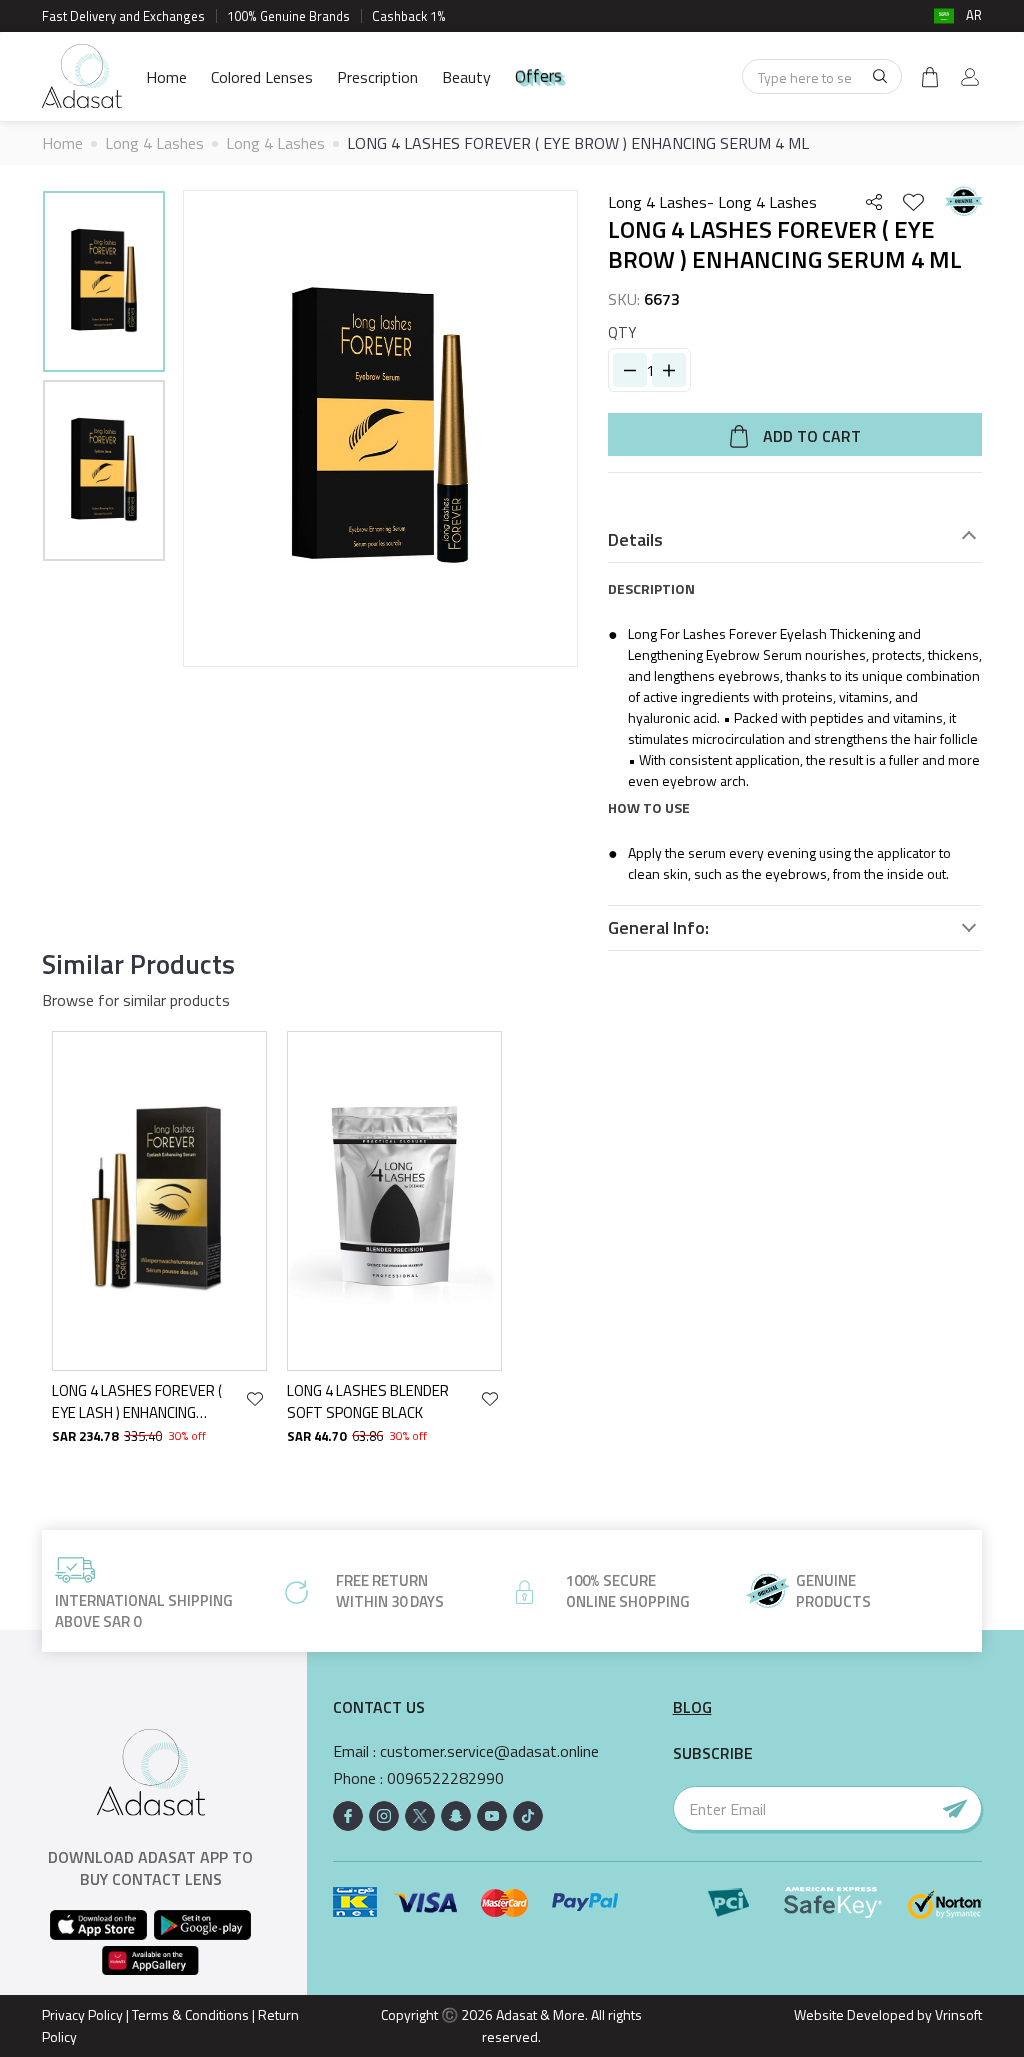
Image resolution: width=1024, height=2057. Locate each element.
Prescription (377, 77)
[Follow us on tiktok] (528, 1816)
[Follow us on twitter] (420, 1816)
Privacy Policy (82, 2014)
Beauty (466, 77)
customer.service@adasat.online (489, 1751)
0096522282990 (445, 1778)
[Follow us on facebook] (348, 1816)
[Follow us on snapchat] (456, 1816)
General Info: (658, 928)
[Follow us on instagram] (384, 1816)
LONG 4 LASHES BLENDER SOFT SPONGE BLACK (368, 1401)
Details (635, 540)
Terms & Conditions (190, 2014)
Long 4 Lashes (154, 143)
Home (166, 77)
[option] (104, 284)
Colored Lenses (262, 77)
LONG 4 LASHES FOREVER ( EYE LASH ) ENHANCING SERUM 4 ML (137, 1401)
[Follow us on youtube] (492, 1816)
